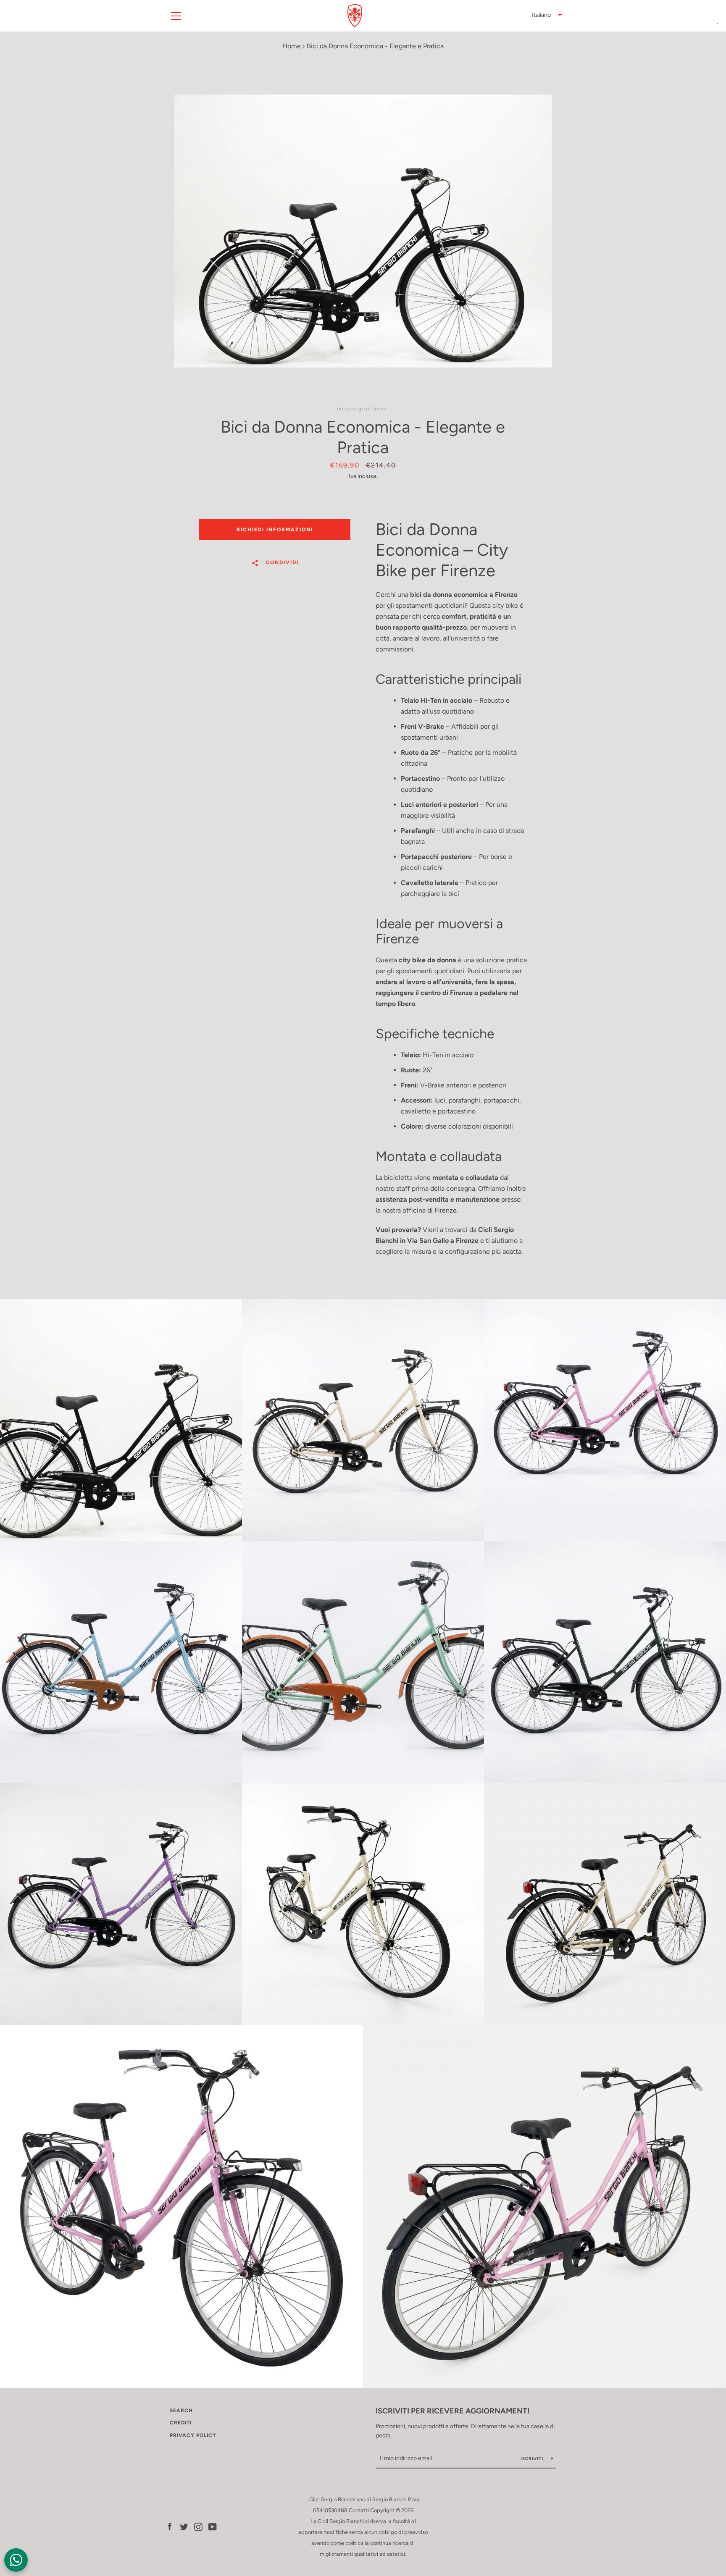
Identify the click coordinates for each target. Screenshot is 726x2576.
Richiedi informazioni (275, 530)
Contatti (359, 2510)
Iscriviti (533, 2459)
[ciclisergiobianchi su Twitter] (184, 2526)
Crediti (181, 2423)
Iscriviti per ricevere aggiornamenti (452, 2411)
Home (292, 46)
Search (181, 2411)
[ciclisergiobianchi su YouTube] (213, 2526)
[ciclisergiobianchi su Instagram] (198, 2526)
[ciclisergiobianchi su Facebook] (170, 2526)
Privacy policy (193, 2435)
